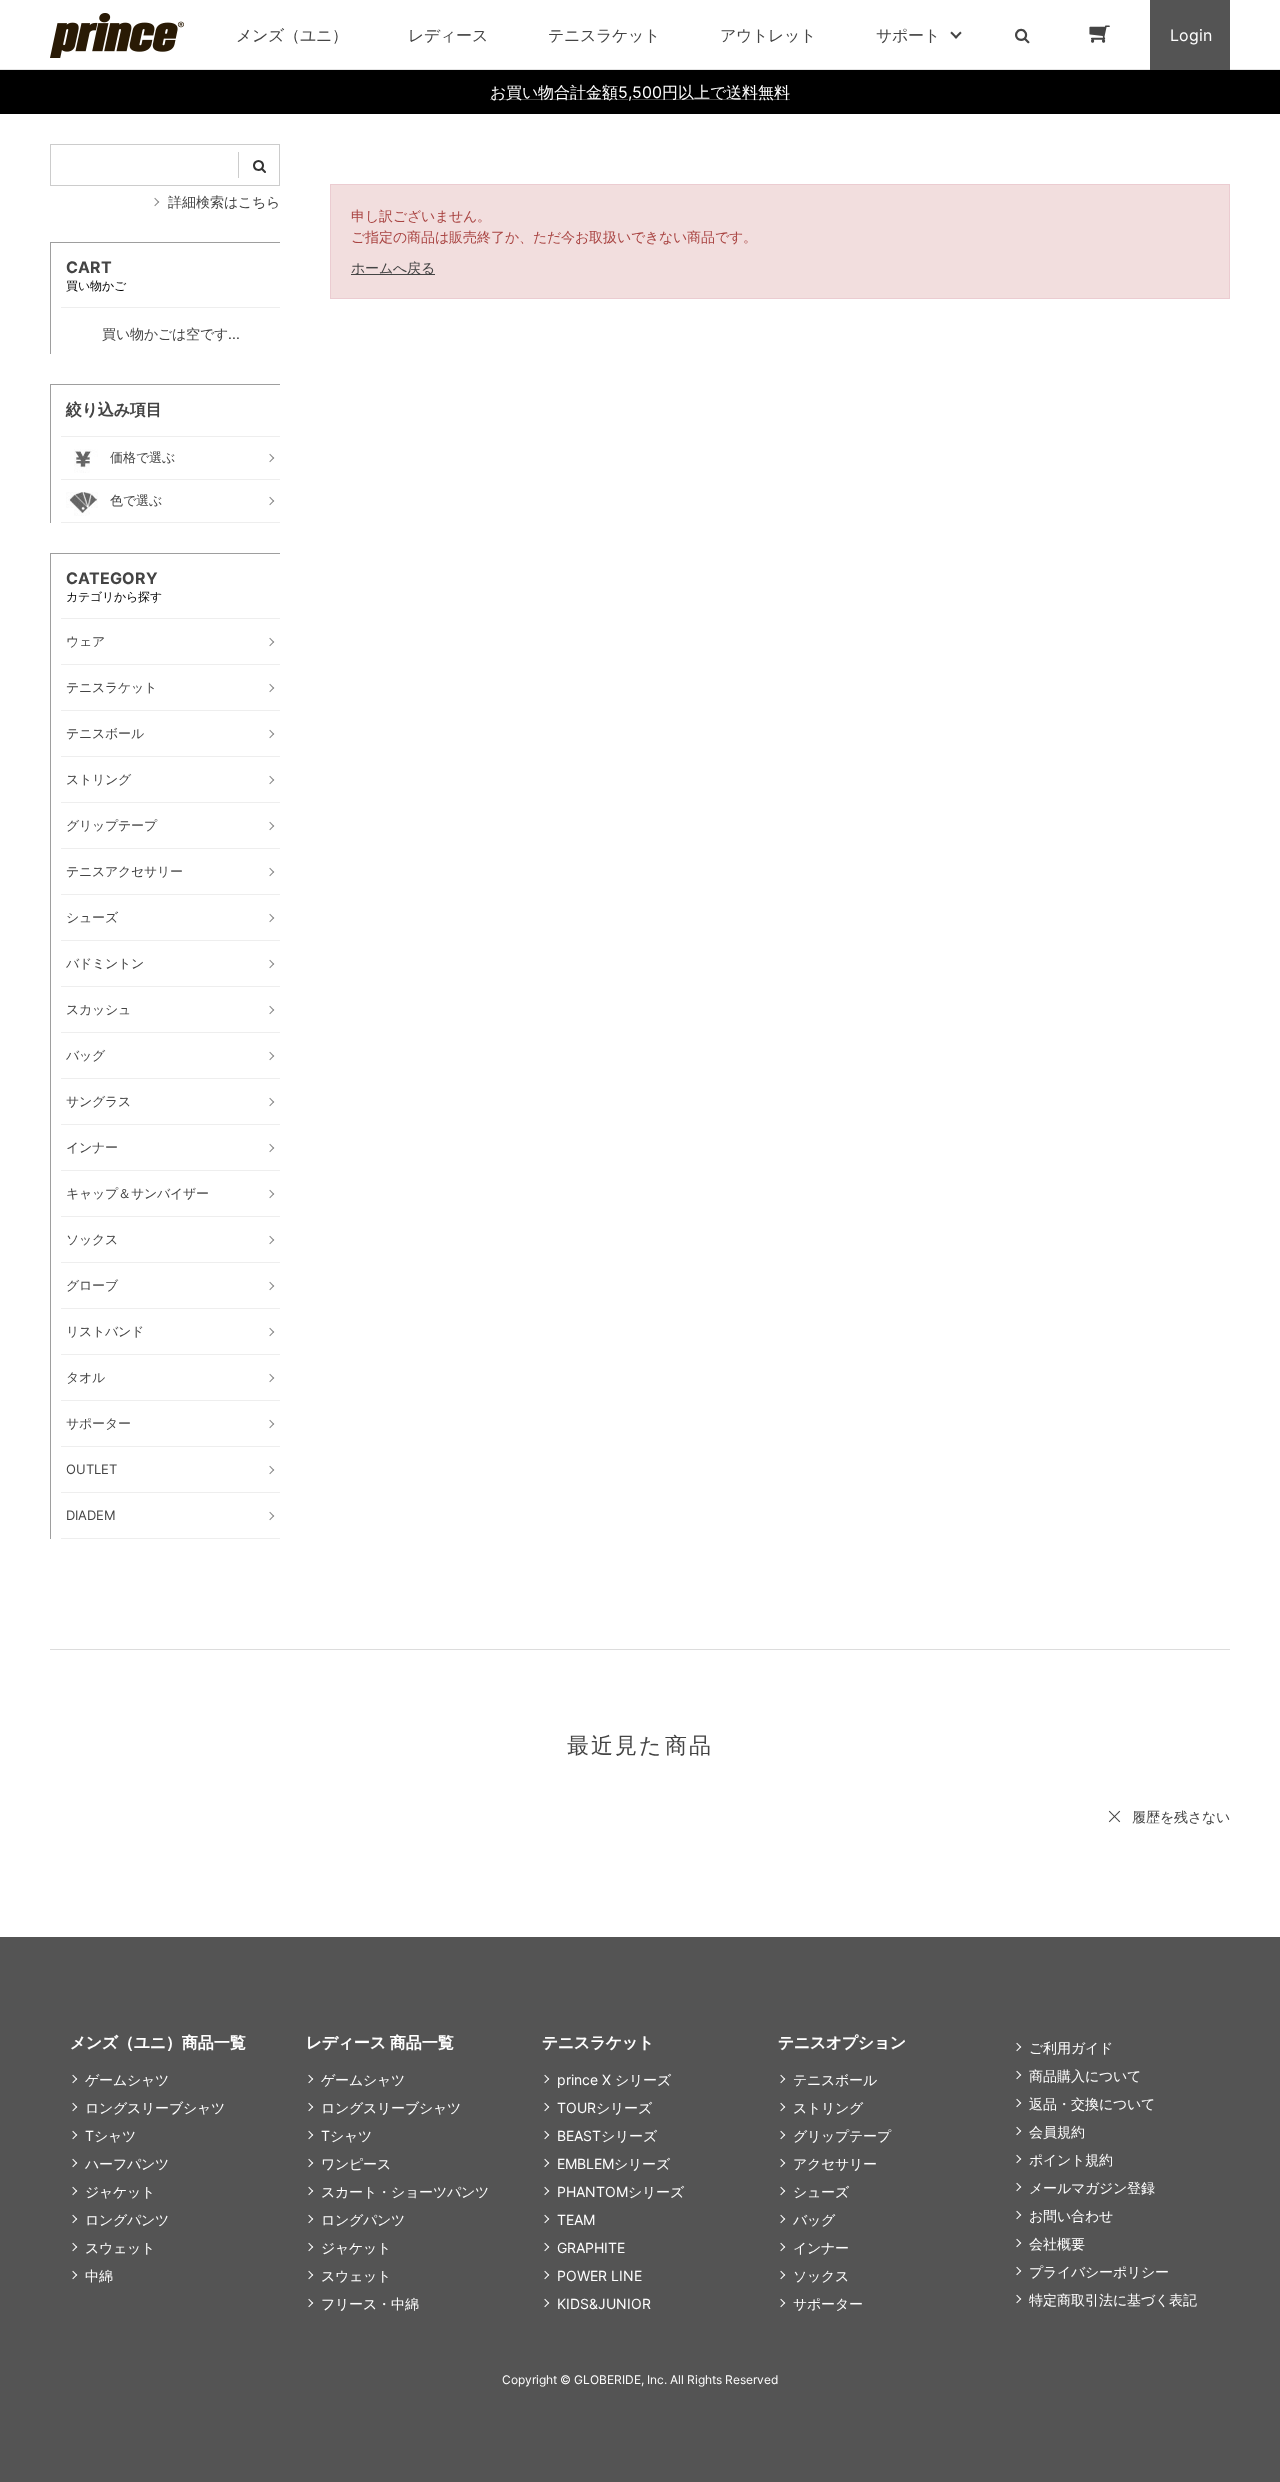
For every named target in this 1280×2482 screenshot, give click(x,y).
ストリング (828, 2107)
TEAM (576, 2219)
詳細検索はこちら (224, 201)
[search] (259, 165)
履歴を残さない (1181, 1816)
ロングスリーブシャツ (155, 2107)
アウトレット (768, 35)
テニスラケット (604, 35)
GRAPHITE (591, 2247)
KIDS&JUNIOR (604, 2303)
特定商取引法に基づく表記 (1113, 2299)
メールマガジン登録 (1092, 2187)
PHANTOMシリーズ (620, 2191)
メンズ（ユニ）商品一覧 (158, 2042)
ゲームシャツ (127, 2079)
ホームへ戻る (393, 267)
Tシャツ (110, 2135)
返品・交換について (1092, 2103)
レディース (448, 35)
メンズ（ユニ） (292, 35)
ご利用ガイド (1071, 2047)
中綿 (99, 2275)
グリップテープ (842, 2135)
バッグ (814, 2219)
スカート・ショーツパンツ (405, 2191)
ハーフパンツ (127, 2163)
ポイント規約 (1071, 2159)
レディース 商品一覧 (380, 2042)
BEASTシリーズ (607, 2135)
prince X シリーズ (614, 2079)
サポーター (828, 2303)
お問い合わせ (1071, 2215)
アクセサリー (835, 2163)
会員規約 (1057, 2131)
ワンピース (356, 2163)
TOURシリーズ (604, 2107)
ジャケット (120, 2191)
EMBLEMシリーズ (613, 2163)
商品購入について (1085, 2075)
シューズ (821, 2191)
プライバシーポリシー (1099, 2271)
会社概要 (1057, 2243)
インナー (821, 2247)
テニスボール (835, 2079)
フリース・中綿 (370, 2303)
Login (1191, 35)
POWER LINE (599, 2275)
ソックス (821, 2275)
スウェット (120, 2247)
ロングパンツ (127, 2219)
